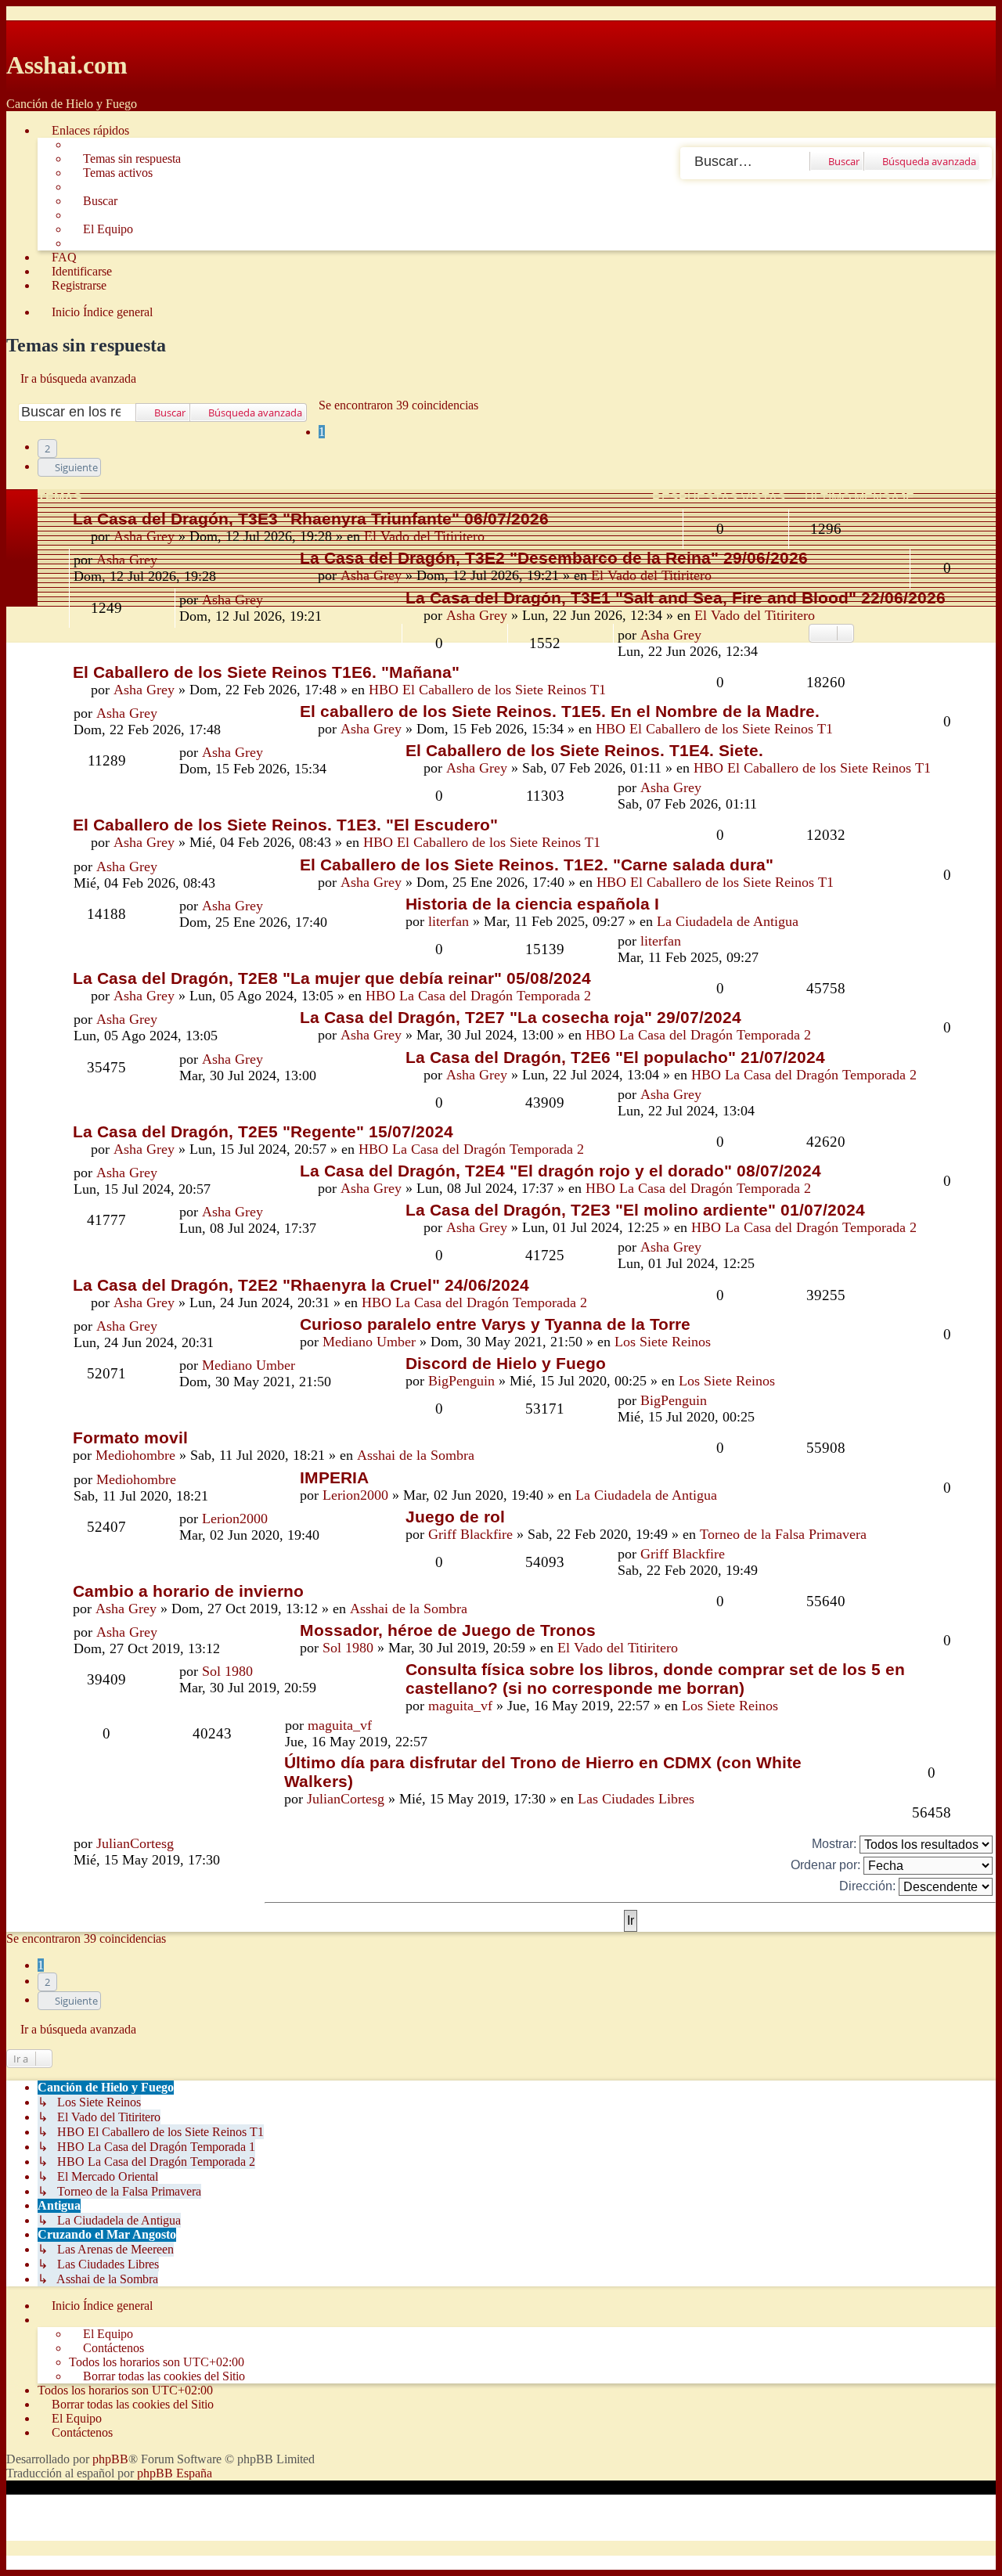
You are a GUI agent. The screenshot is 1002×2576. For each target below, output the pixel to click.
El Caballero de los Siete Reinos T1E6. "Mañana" (266, 672)
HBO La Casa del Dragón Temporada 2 (478, 996)
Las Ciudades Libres (636, 1799)
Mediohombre (135, 1455)
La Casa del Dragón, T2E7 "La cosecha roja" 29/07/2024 (521, 1017)
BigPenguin (461, 1381)
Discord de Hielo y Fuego (506, 1363)
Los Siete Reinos (663, 1342)
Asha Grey (144, 536)
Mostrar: (836, 1844)
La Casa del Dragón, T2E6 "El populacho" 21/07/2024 (615, 1057)
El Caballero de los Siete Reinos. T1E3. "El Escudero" (285, 825)
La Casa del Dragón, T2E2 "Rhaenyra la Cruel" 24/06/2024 (301, 1285)
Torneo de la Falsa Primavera (783, 1534)
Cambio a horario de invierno (188, 1591)
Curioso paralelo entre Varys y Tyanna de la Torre (495, 1324)
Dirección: (869, 1886)
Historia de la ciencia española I (532, 904)
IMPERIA (334, 1477)
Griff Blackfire (470, 1534)
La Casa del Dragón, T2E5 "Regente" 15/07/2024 (263, 1131)
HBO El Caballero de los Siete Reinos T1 (487, 690)
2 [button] (47, 449)
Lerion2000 (355, 1495)
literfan (449, 921)
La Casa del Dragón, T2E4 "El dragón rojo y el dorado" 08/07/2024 (560, 1171)
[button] (69, 467)
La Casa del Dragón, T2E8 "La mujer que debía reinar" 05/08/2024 (332, 978)
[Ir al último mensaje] (710, 635)
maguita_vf (460, 1706)
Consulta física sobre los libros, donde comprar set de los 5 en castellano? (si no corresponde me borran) (655, 1679)
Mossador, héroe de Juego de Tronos (448, 1630)
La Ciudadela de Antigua (728, 921)
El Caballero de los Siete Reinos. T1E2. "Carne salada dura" (537, 865)
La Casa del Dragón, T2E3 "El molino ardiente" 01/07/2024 (635, 1210)
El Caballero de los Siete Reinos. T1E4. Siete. (584, 750)
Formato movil (130, 1438)
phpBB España (175, 2473)
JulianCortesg (346, 1799)
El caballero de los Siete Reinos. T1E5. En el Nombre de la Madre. (560, 711)
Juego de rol (455, 1517)
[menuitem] (125, 159)
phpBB (110, 2459)
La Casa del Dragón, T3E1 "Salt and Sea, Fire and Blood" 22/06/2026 (676, 598)
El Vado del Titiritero (424, 536)
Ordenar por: (827, 1865)
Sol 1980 (348, 1648)
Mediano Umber (369, 1342)
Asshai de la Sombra (416, 1455)
